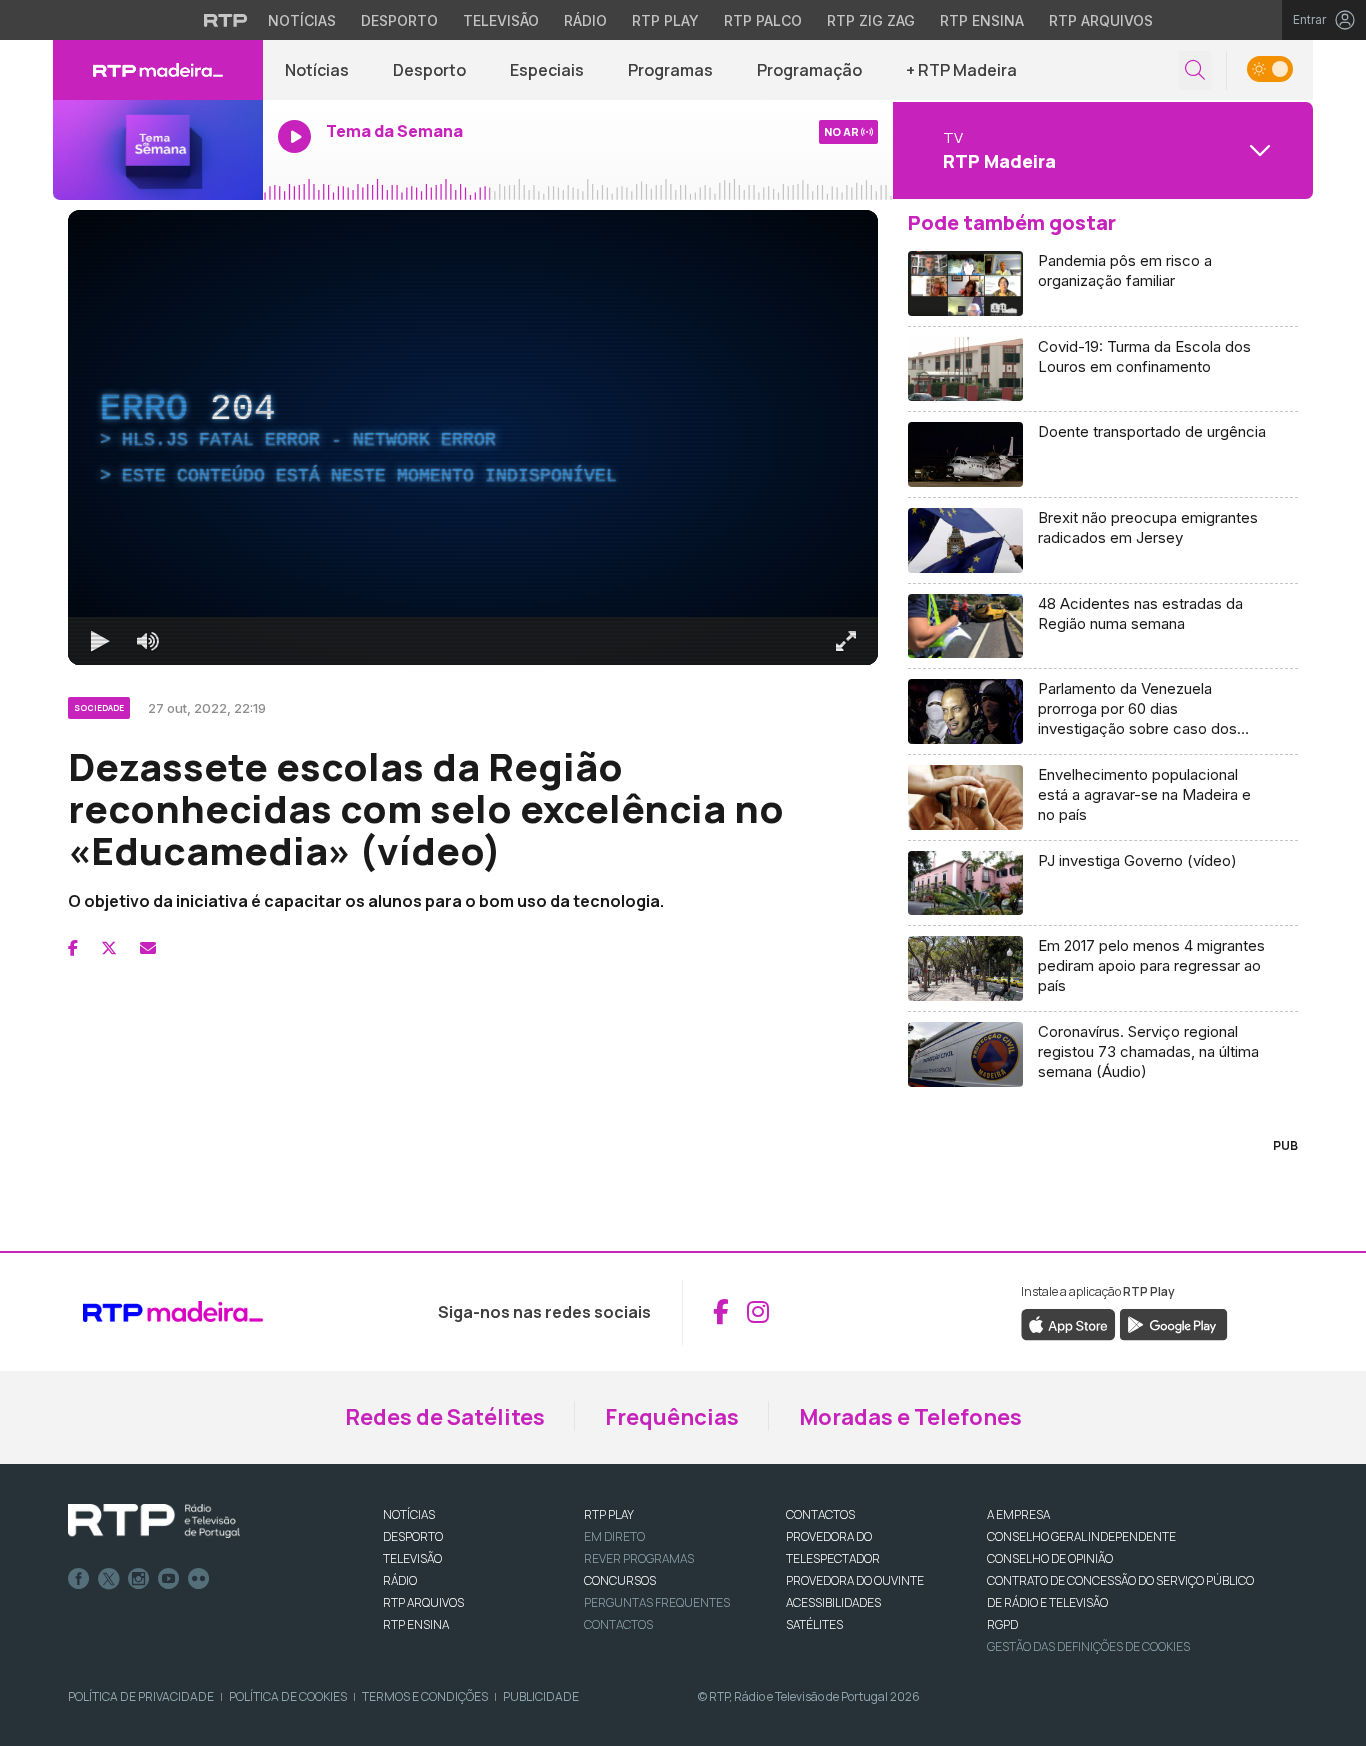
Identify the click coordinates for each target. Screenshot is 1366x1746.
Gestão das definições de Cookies (1088, 1646)
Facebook (79, 1579)
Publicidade (541, 1696)
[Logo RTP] (154, 1521)
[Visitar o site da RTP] (226, 20)
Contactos (618, 1624)
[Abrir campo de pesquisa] (1195, 70)
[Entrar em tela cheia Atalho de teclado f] (846, 641)
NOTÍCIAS (409, 1514)
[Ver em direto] (158, 150)
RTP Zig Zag (871, 20)
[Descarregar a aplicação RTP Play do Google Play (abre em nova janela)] (1173, 1323)
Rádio (585, 20)
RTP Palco (763, 20)
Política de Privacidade (141, 1696)
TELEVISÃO (412, 1558)
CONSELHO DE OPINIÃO (1050, 1558)
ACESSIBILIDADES (833, 1602)
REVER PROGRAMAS (639, 1558)
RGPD (1002, 1624)
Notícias (302, 20)
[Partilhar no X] (109, 948)
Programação (809, 70)
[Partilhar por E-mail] (148, 948)
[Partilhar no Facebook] (73, 948)
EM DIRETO (614, 1536)
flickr (199, 1579)
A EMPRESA (1018, 1514)
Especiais (547, 70)
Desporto (399, 20)
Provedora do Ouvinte (855, 1580)
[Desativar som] (148, 641)
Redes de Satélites (445, 1417)
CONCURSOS (620, 1580)
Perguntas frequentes (657, 1602)
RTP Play (665, 20)
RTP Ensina (982, 20)
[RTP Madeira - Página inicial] (158, 70)
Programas (670, 70)
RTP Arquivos (1101, 20)
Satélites (814, 1624)
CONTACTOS (820, 1514)
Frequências (672, 1417)
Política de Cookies (288, 1696)
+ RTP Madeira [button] (961, 70)
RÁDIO (400, 1580)
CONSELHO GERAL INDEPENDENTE (1081, 1536)
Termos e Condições (425, 1696)
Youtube (169, 1579)
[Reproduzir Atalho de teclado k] (100, 641)
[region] (473, 437)
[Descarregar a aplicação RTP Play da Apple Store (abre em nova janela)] (1068, 1323)
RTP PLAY (609, 1514)
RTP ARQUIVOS (423, 1602)
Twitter (109, 1579)
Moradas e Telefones (910, 1417)
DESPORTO (413, 1536)
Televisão (501, 20)
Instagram (139, 1579)
